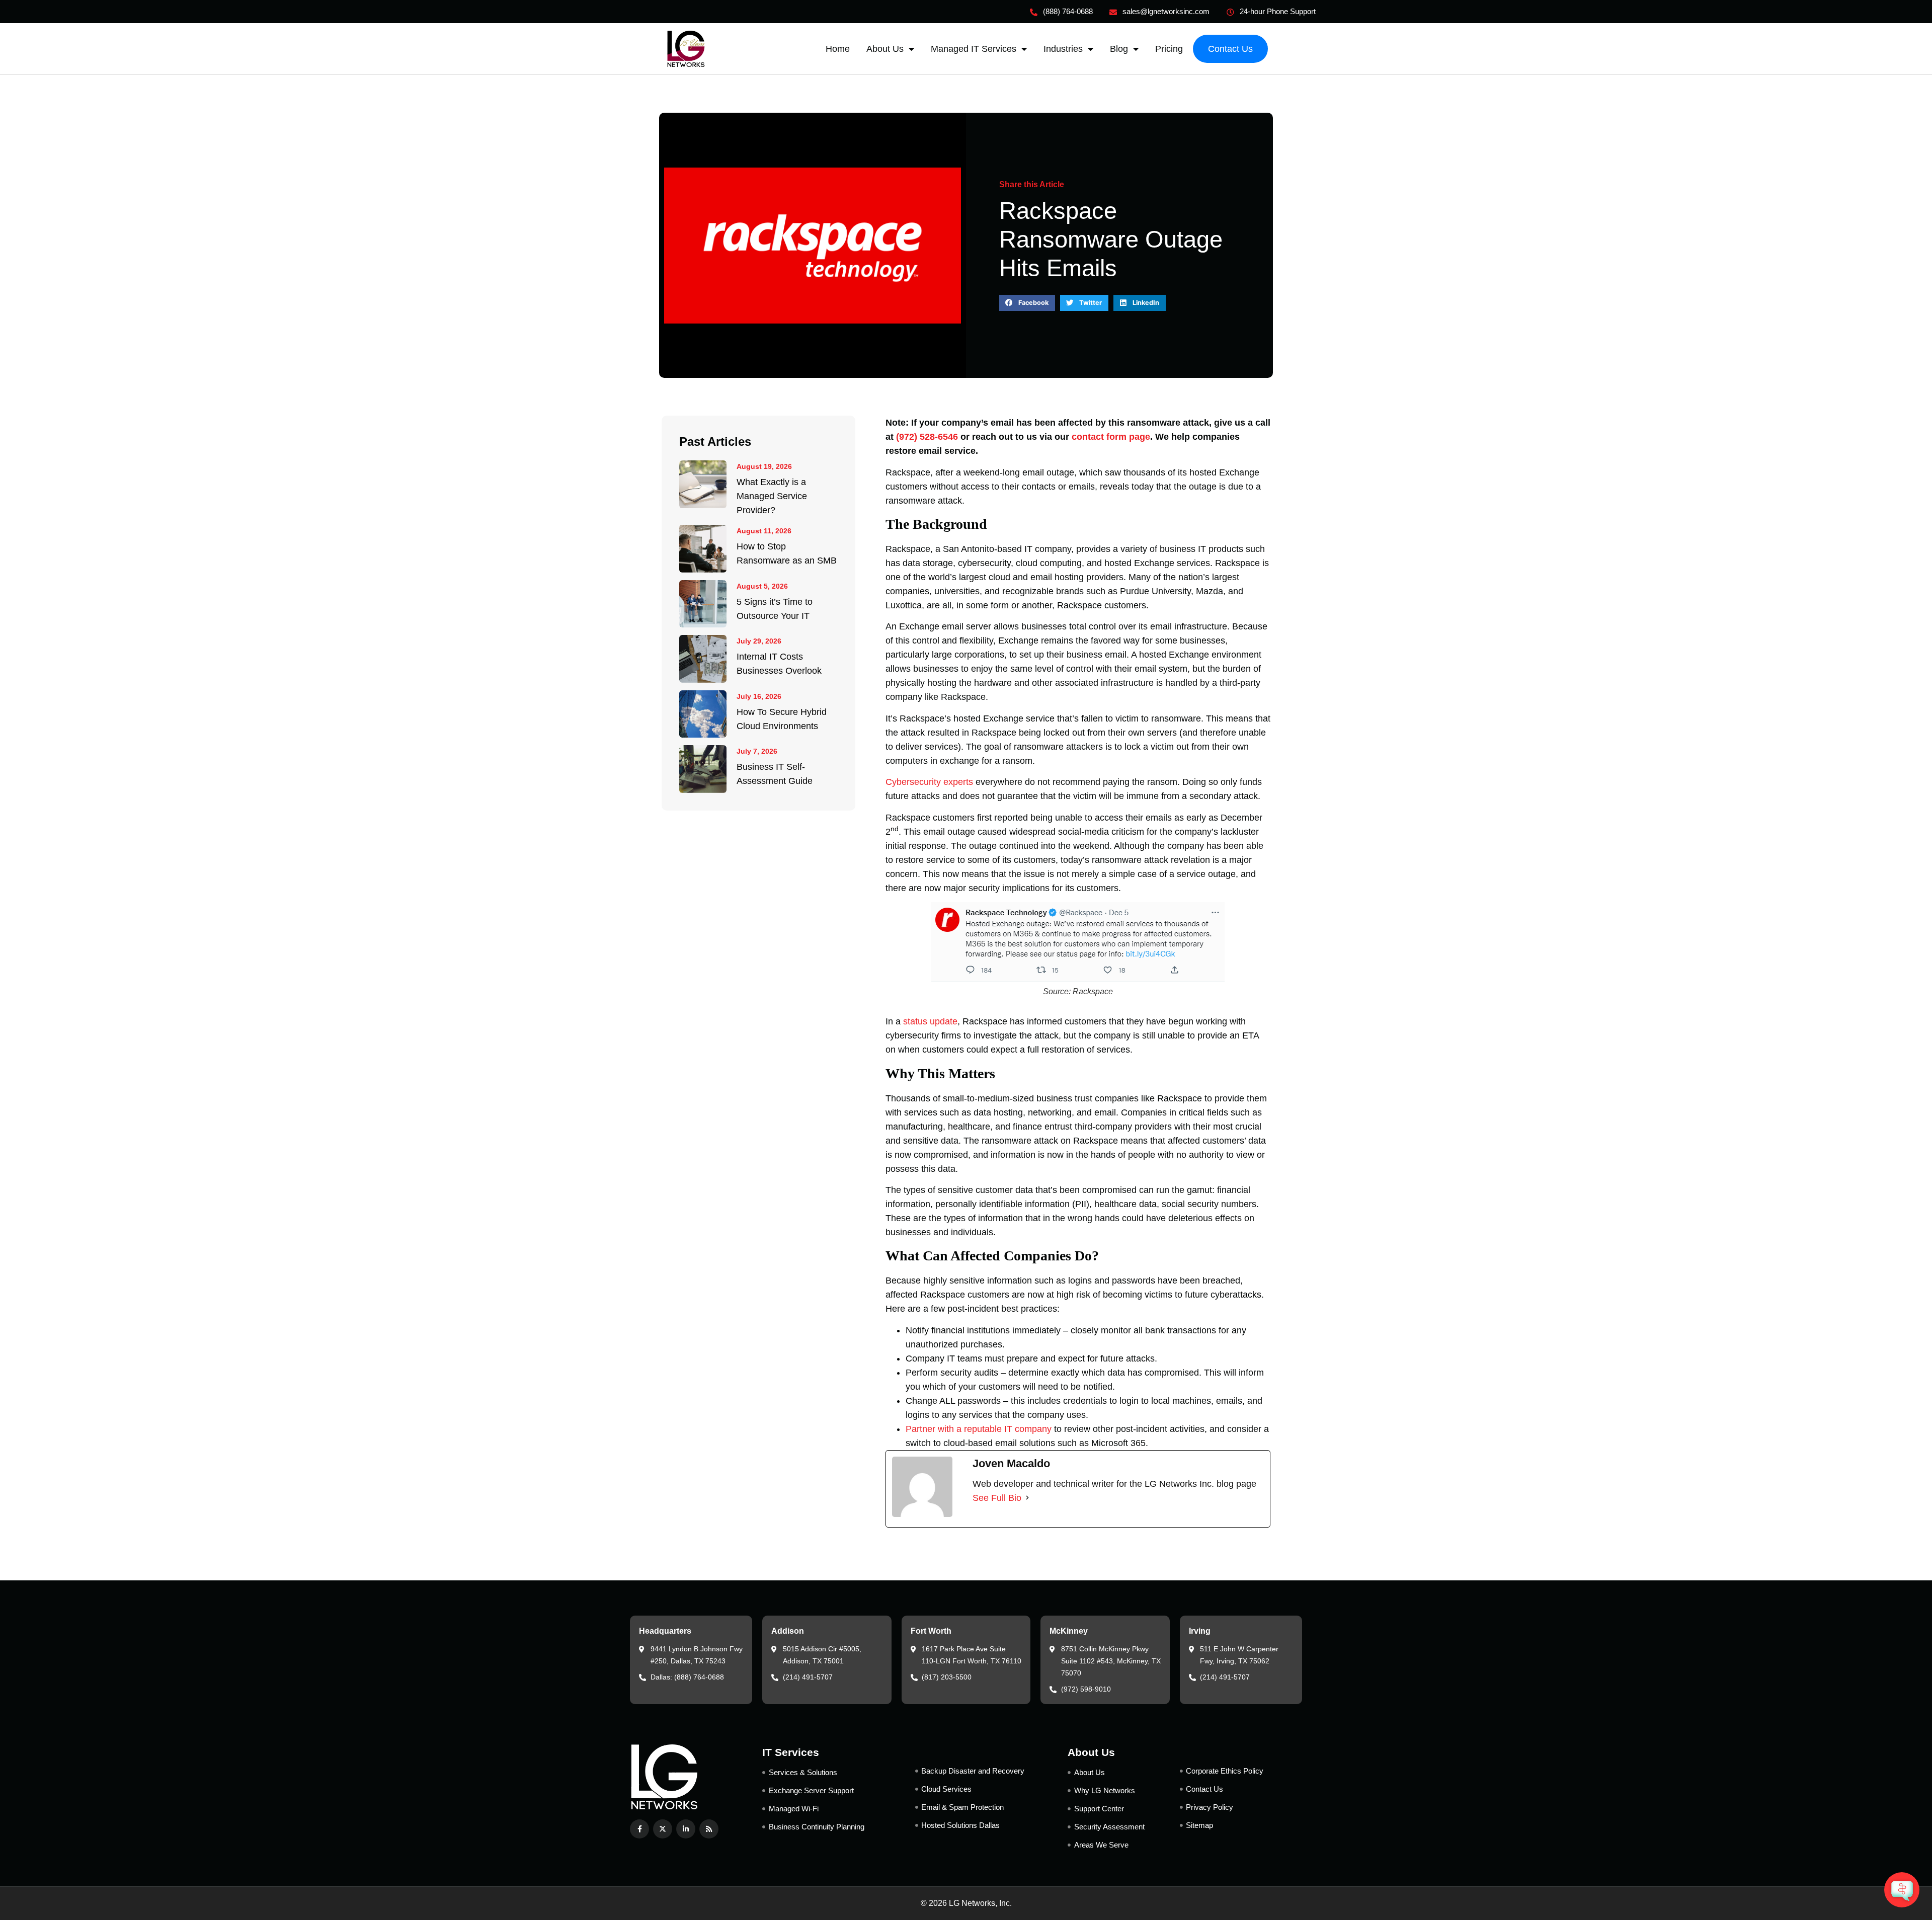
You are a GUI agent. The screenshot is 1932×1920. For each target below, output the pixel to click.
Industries (1063, 49)
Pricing (1169, 49)
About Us (885, 49)
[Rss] (709, 1829)
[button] (1027, 303)
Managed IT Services (974, 49)
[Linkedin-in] (686, 1829)
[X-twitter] (663, 1829)
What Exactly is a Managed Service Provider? (772, 496)
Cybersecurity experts (929, 782)
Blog (1119, 49)
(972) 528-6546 (927, 437)
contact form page (1111, 437)
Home (838, 49)
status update (930, 1021)
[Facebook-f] (639, 1829)
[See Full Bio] (1027, 1498)
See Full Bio (997, 1498)
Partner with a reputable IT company (979, 1429)
